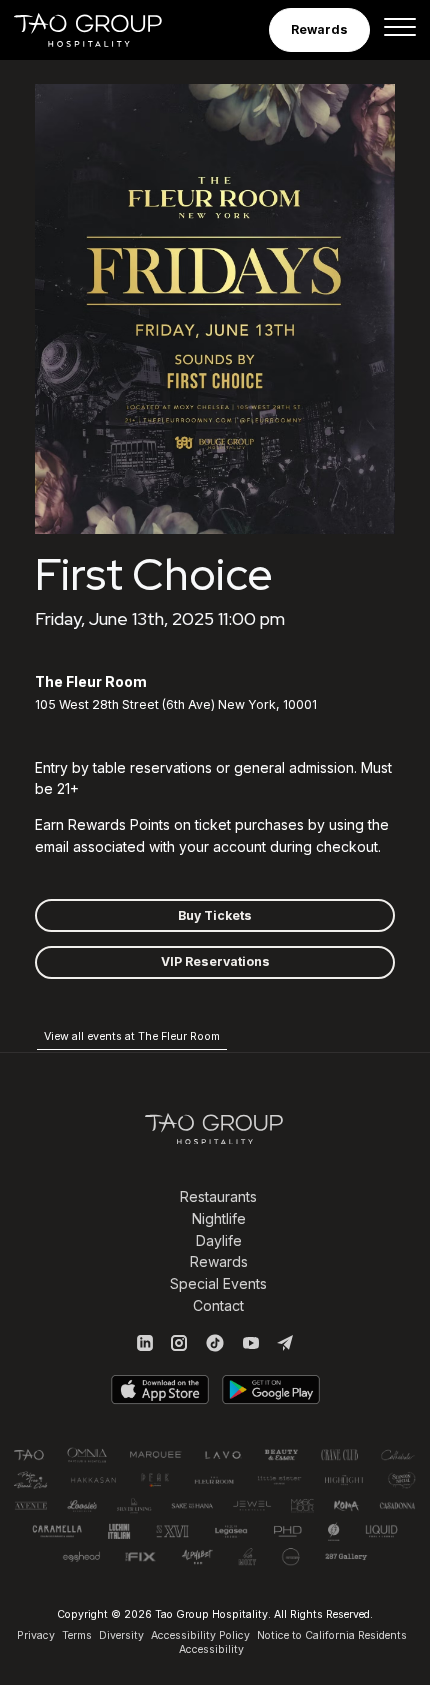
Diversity (121, 1635)
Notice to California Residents (332, 1635)
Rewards (219, 1261)
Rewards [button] (319, 29)
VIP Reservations (215, 961)
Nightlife (219, 1218)
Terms (77, 1635)
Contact (218, 1305)
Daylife (219, 1240)
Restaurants (218, 1196)
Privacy (36, 1635)
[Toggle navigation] (400, 30)
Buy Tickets (215, 915)
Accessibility (211, 1649)
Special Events (218, 1283)
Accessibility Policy (200, 1635)
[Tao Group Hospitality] (101, 30)
